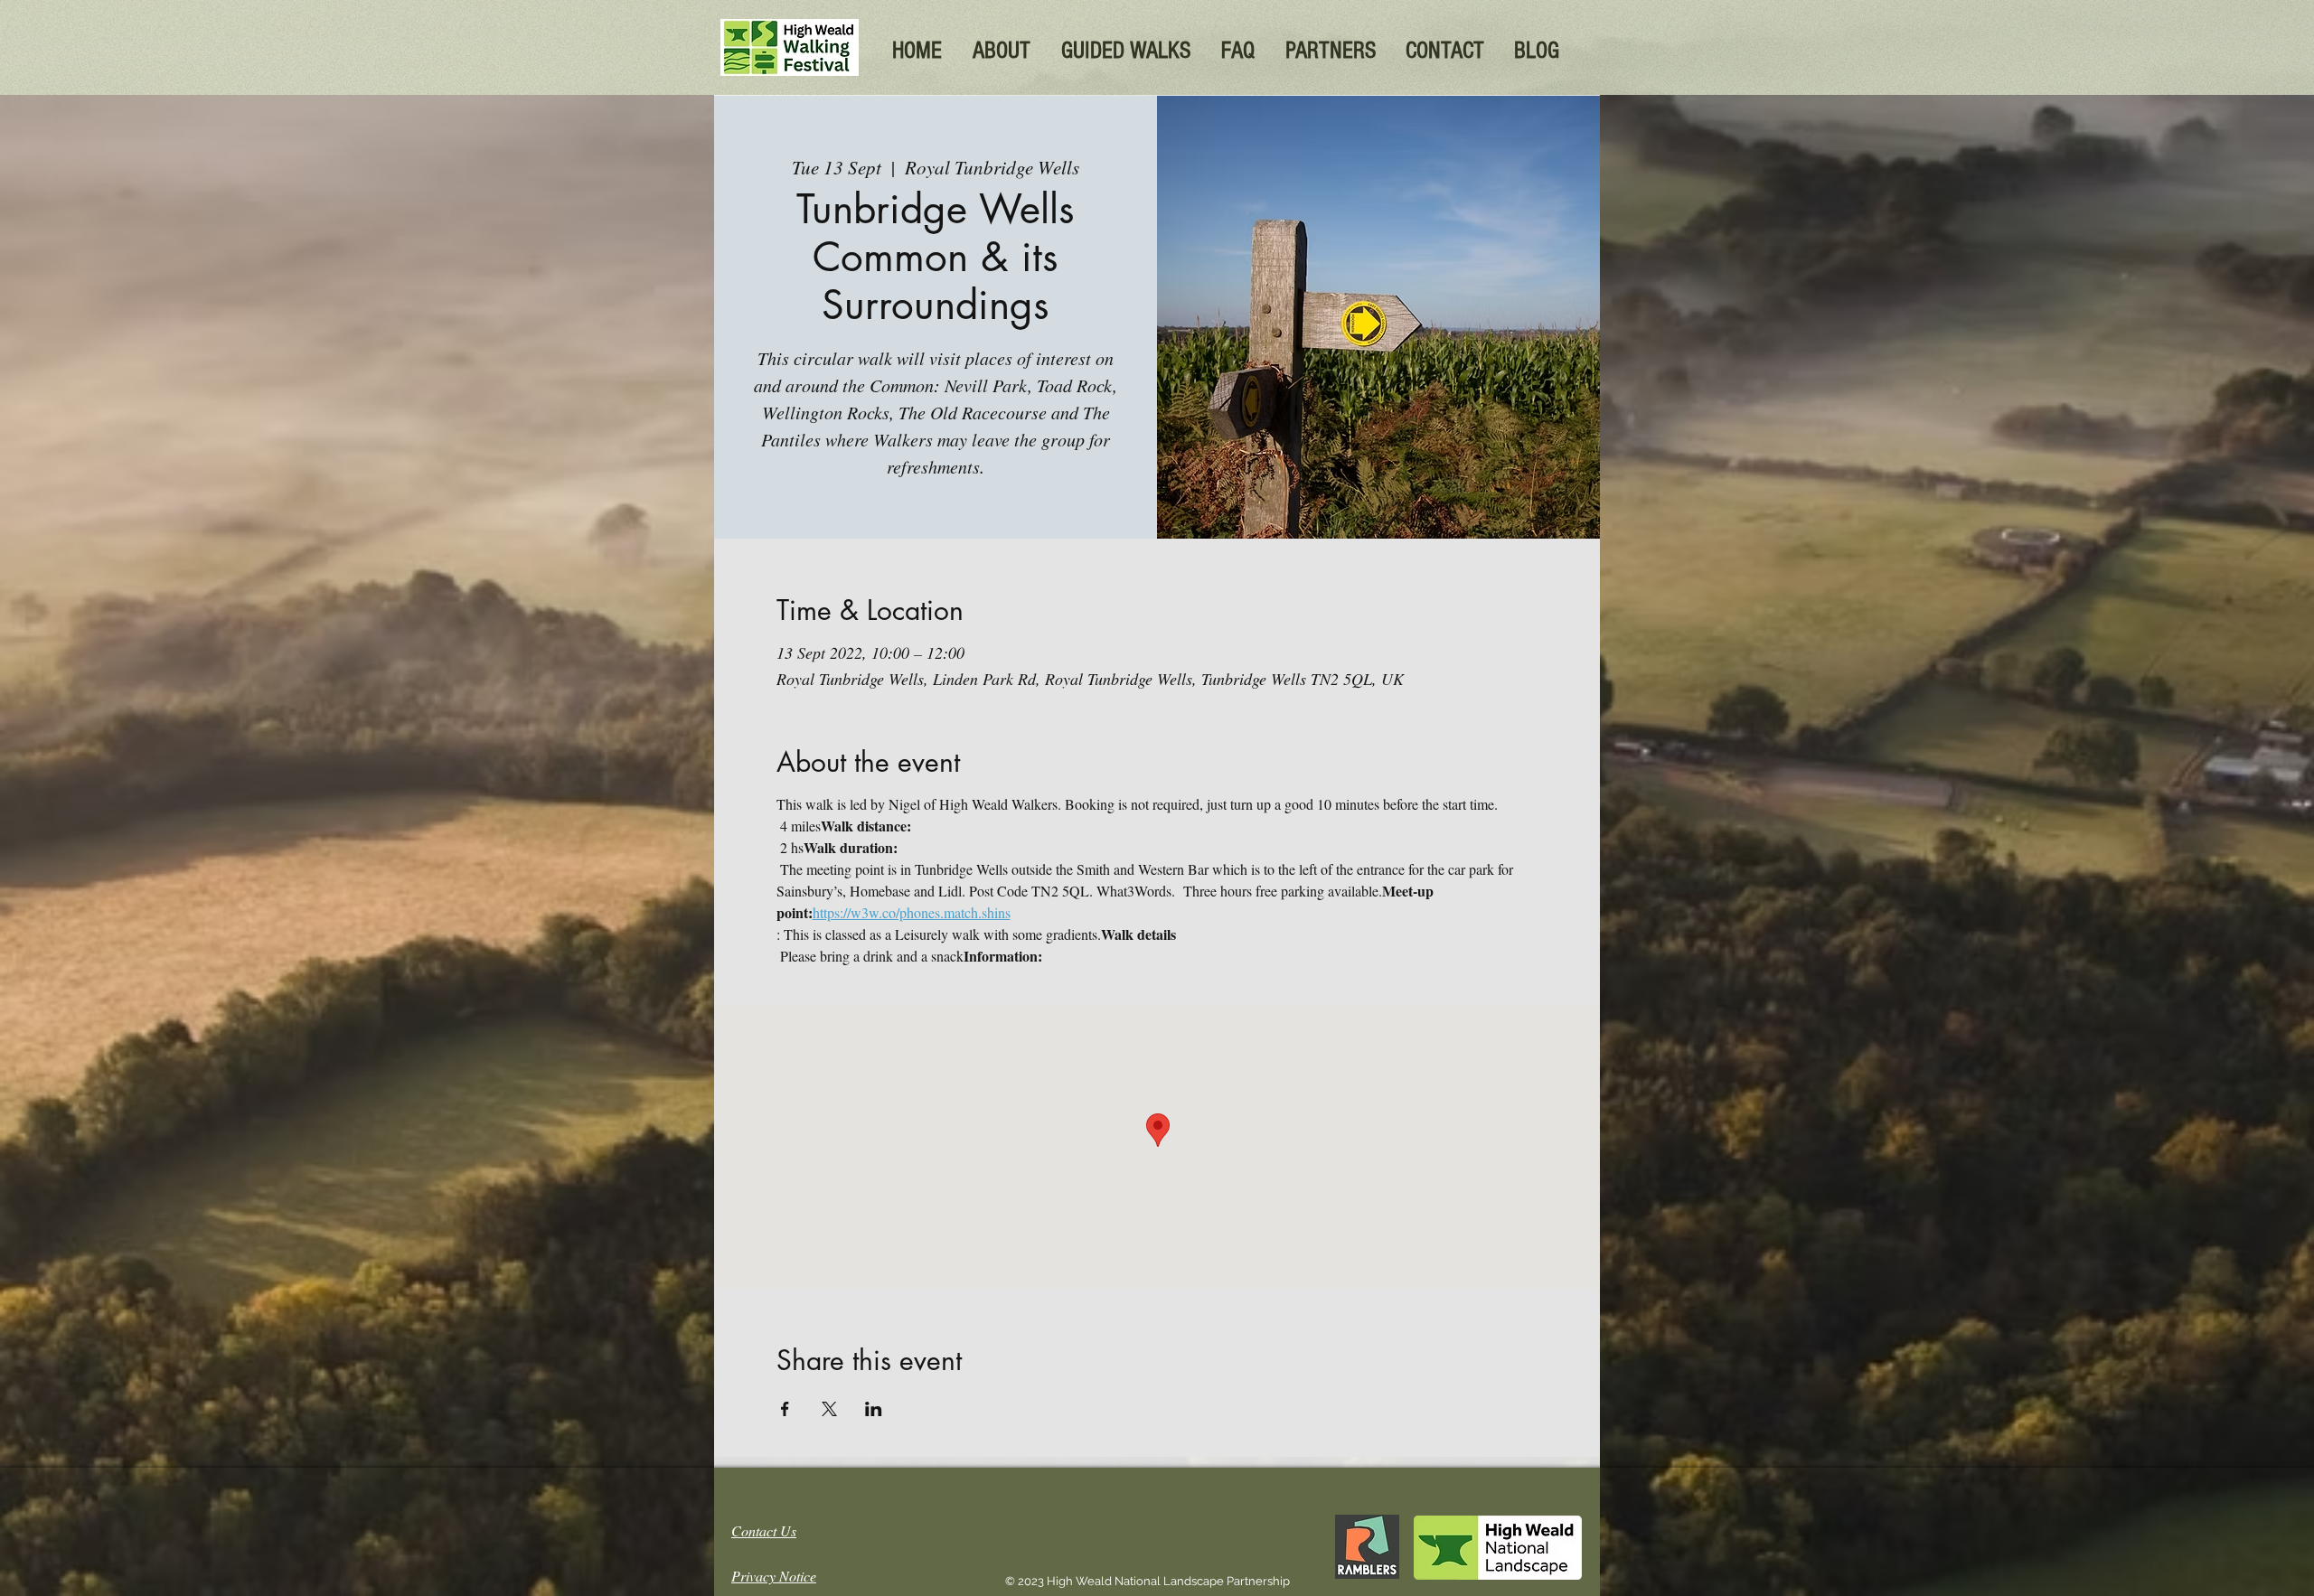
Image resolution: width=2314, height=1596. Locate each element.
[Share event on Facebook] (785, 1409)
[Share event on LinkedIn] (874, 1409)
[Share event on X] (829, 1409)
